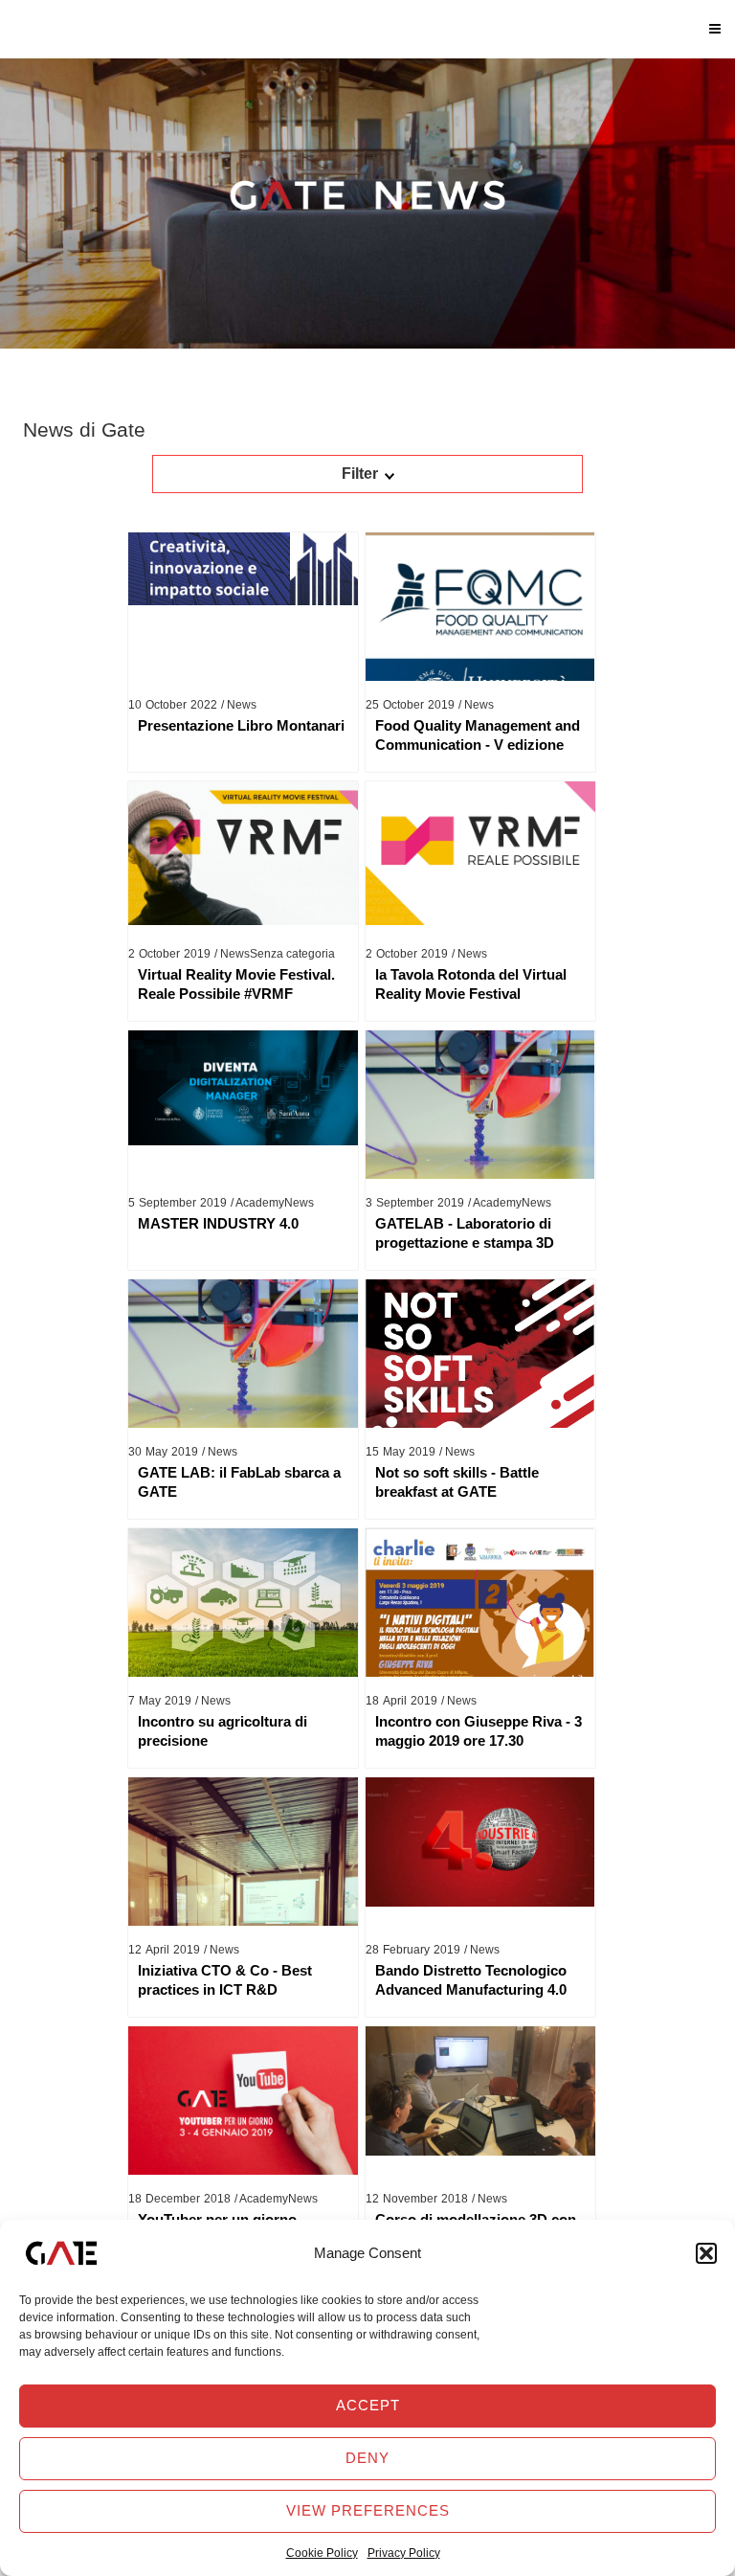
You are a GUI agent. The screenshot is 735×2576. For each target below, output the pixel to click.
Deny (367, 2458)
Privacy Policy (404, 2553)
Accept (368, 2405)
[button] (706, 2253)
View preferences (368, 2510)
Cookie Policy (322, 2553)
